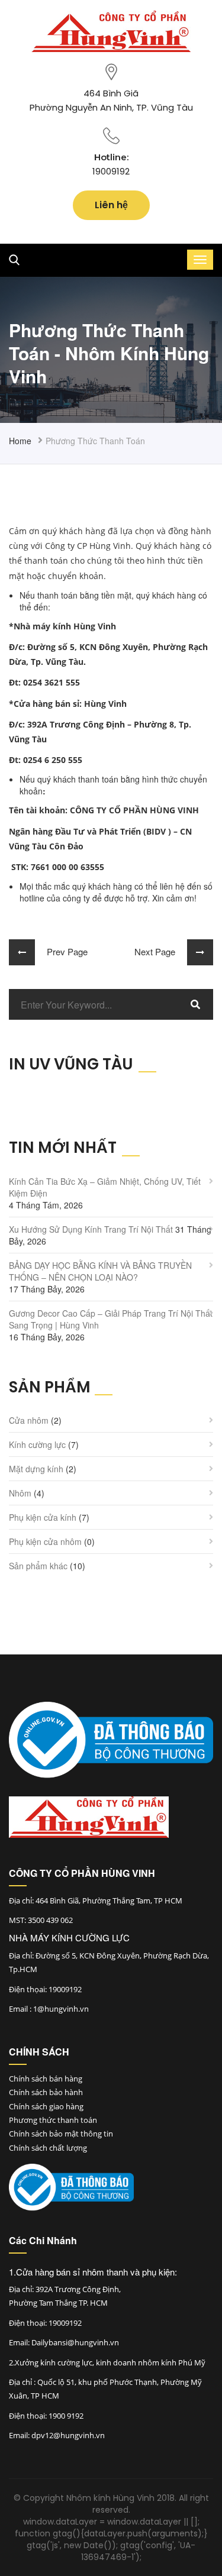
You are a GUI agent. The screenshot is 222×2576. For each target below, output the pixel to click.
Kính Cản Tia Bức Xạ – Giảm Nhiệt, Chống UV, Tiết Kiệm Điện (105, 1187)
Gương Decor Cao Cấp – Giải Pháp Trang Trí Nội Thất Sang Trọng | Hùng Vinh (111, 1319)
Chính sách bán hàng (46, 2079)
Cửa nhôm (29, 1420)
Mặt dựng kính (36, 1469)
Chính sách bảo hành (46, 2092)
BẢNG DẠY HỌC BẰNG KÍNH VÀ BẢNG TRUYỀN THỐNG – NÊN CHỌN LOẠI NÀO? (100, 1271)
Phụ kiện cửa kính (43, 1517)
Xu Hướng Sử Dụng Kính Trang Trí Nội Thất (91, 1229)
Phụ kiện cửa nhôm (45, 1541)
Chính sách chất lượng (48, 2148)
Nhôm (20, 1493)
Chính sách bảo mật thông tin (61, 2134)
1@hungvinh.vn (61, 2009)
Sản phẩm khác (38, 1566)
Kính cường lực (37, 1444)
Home (20, 441)
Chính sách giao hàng (46, 2106)
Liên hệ (111, 205)
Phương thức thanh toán (53, 2120)
